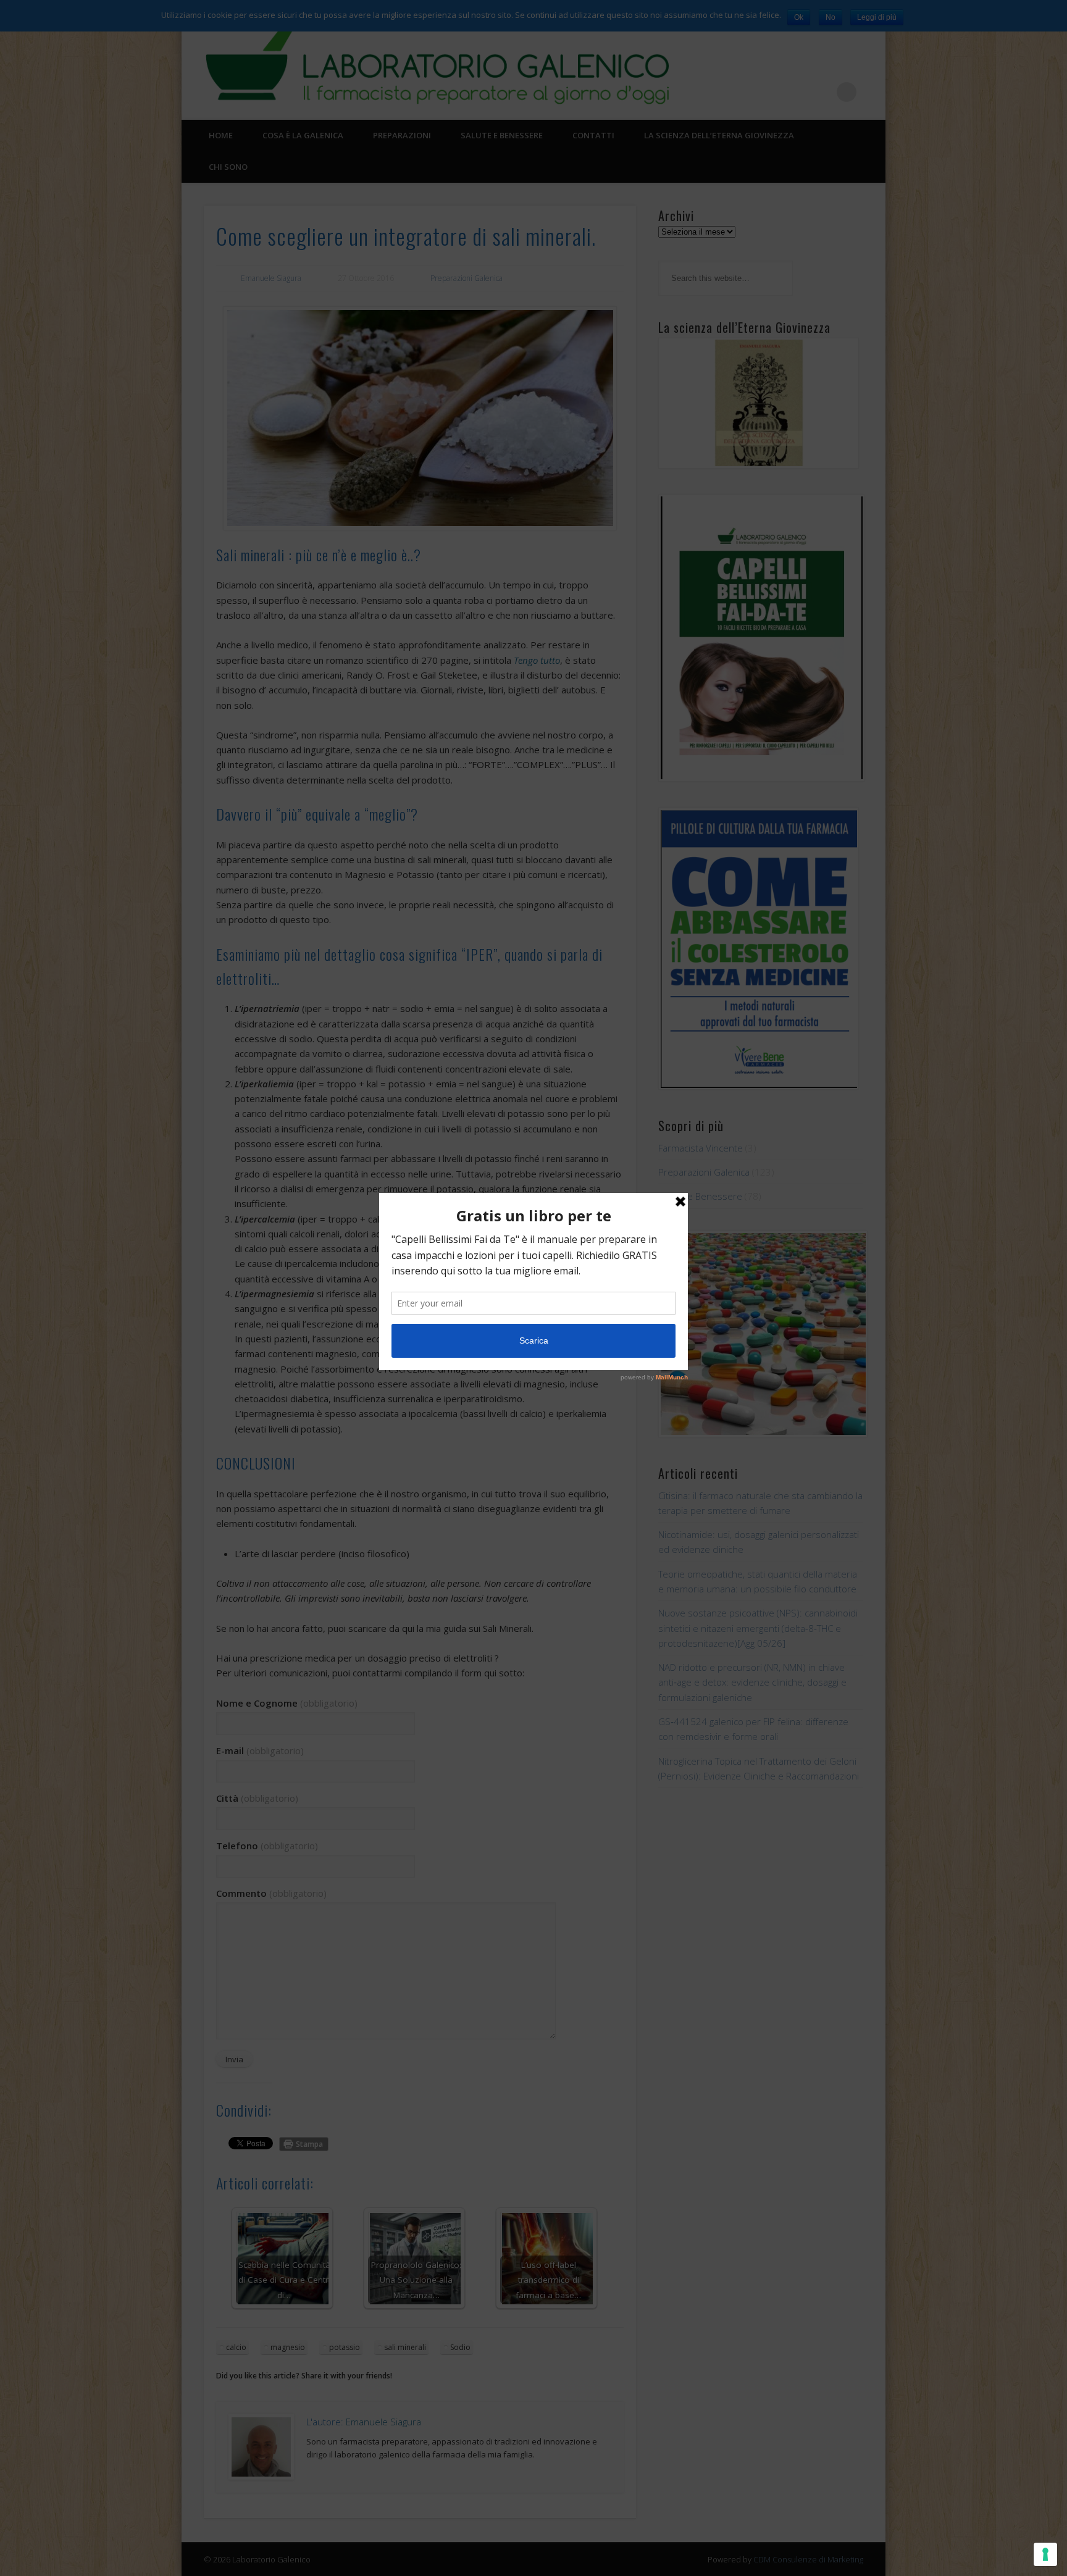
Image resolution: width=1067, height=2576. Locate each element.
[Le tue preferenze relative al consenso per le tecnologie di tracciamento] (1045, 2554)
